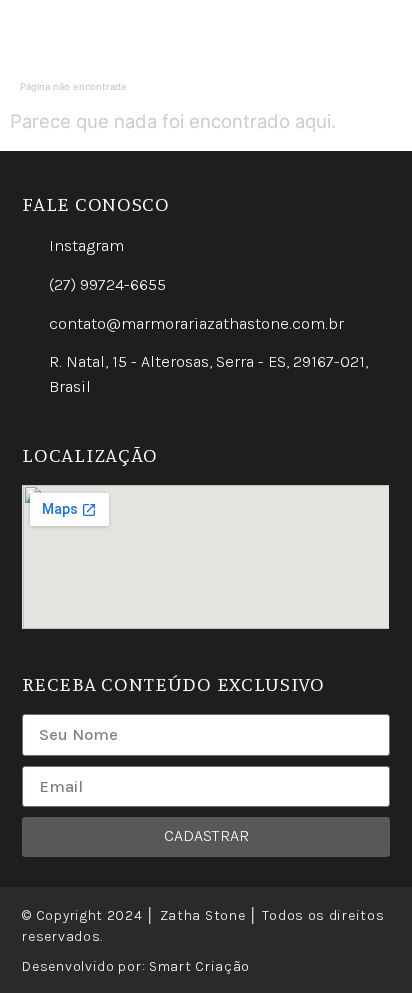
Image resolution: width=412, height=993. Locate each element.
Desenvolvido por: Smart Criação (136, 966)
